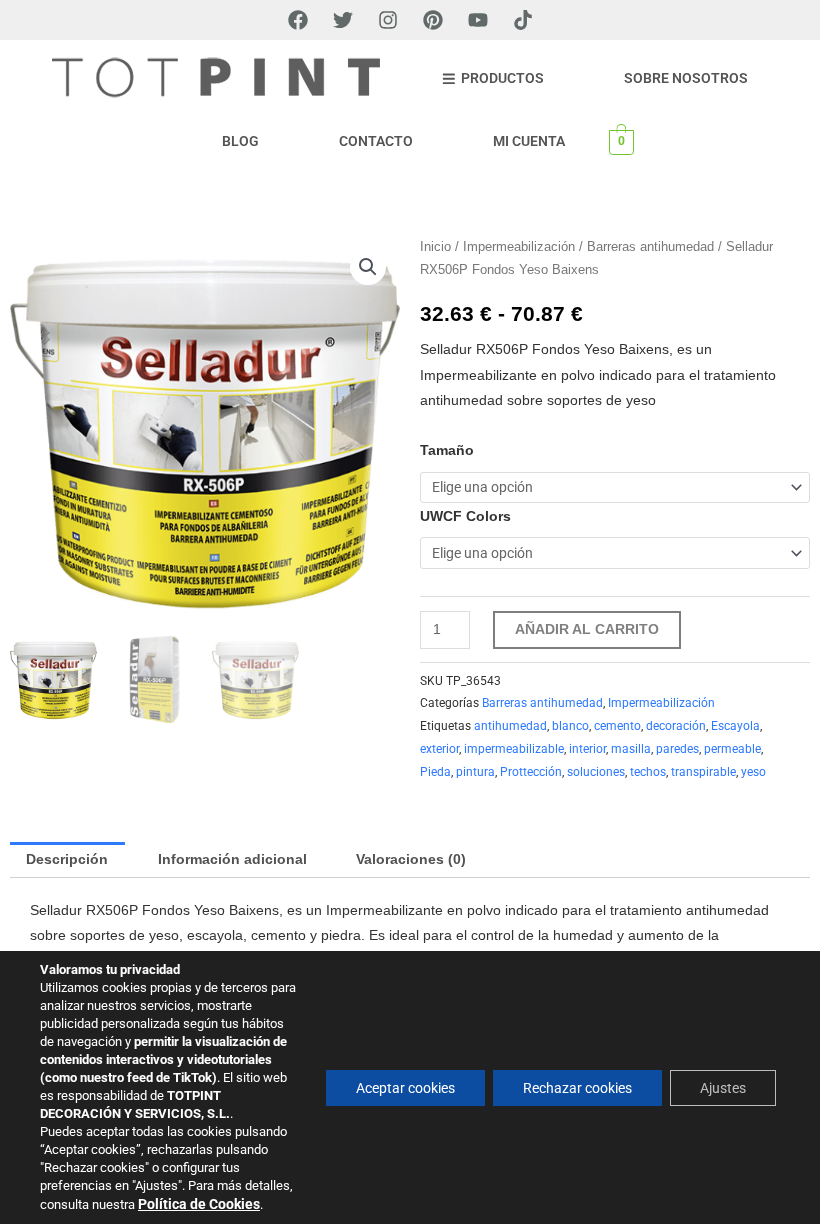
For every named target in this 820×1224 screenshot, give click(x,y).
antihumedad (510, 726)
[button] (368, 267)
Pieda (435, 772)
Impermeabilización (519, 247)
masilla (631, 749)
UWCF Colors (465, 516)
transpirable (703, 772)
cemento (617, 726)
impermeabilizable (514, 749)
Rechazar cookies (577, 1088)
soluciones (596, 772)
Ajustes (723, 1088)
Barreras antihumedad (650, 247)
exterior (439, 749)
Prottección (531, 772)
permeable (732, 749)
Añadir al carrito (587, 629)
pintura (475, 772)
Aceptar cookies (405, 1088)
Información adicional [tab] (232, 859)
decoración (676, 726)
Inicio (435, 247)
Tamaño (447, 450)
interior (587, 749)
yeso (753, 772)
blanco (570, 726)
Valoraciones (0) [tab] (411, 859)
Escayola (735, 726)
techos (648, 772)
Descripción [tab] (67, 859)
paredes (677, 749)
